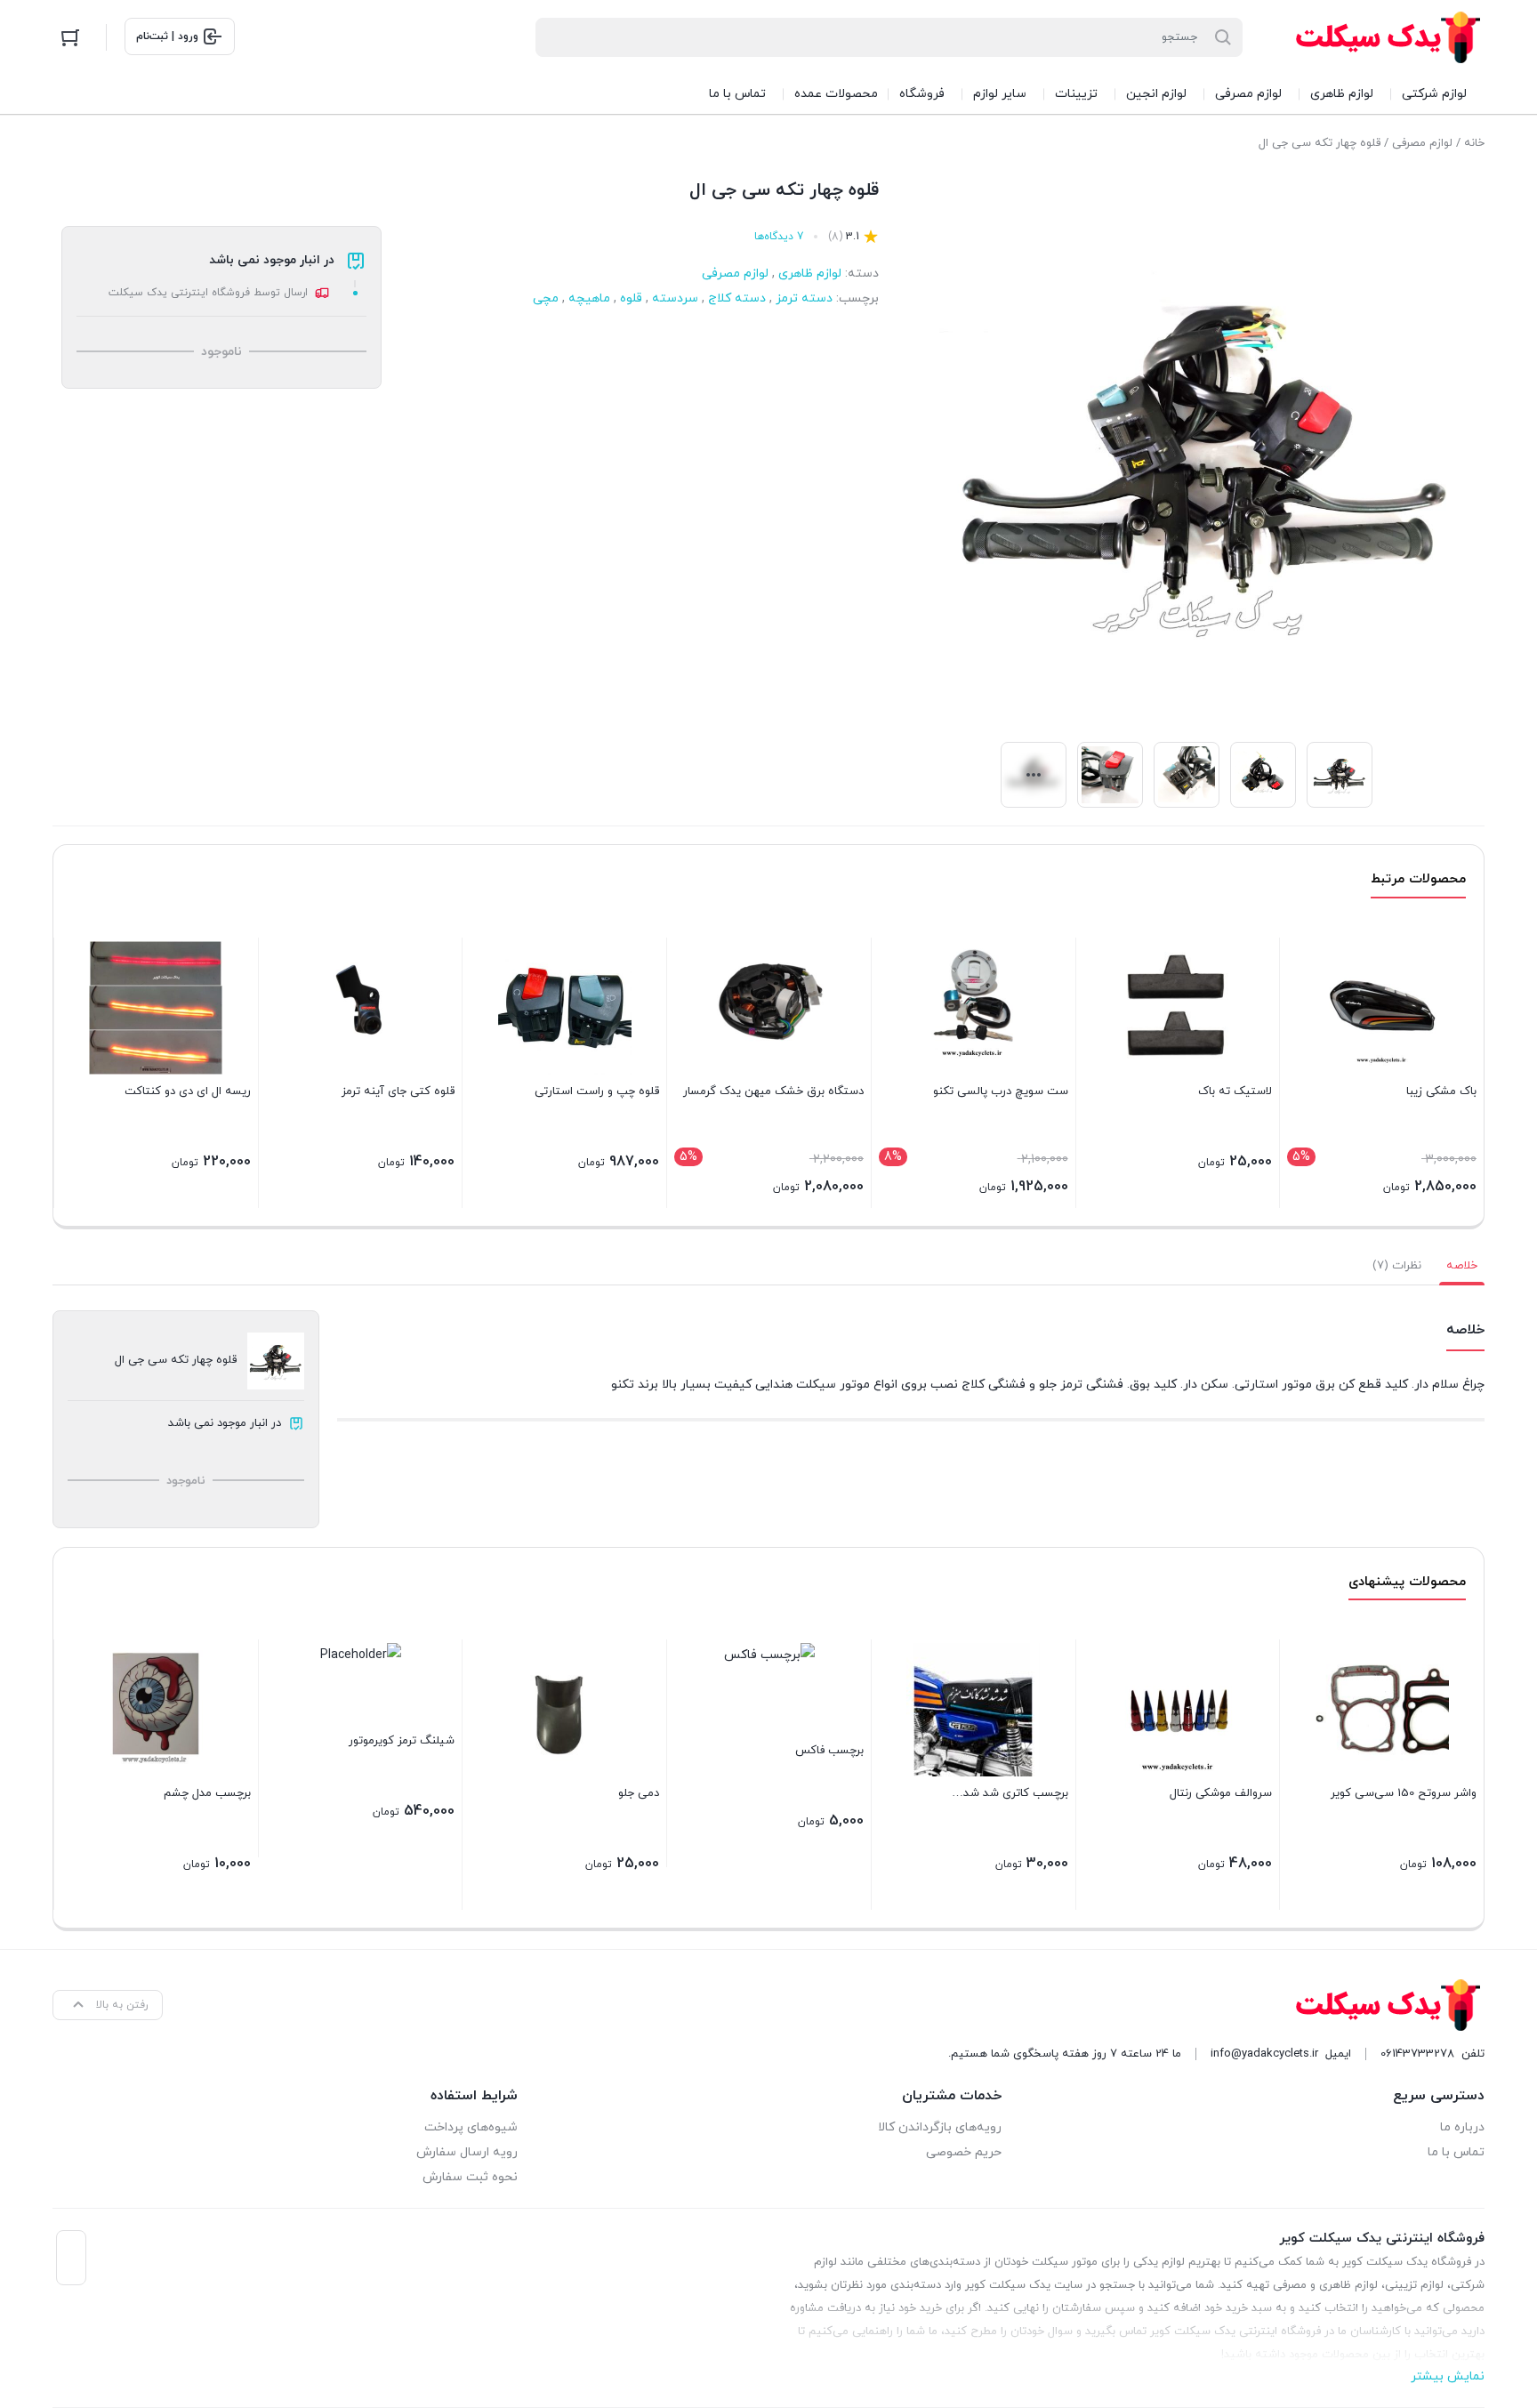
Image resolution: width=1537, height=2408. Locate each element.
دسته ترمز (804, 298)
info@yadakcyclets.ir (1264, 2054)
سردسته (675, 298)
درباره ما (1462, 2127)
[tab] (1462, 1266)
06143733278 (1417, 2054)
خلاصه (1462, 1266)
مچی (546, 298)
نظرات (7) (1397, 1266)
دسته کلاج (737, 298)
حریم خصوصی (963, 2152)
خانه (1474, 143)
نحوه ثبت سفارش (470, 2177)
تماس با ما (1456, 2152)
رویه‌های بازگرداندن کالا (939, 2127)
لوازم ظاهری (810, 274)
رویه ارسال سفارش (467, 2152)
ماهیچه (589, 298)
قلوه (631, 298)
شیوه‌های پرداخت (471, 2127)
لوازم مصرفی (1422, 143)
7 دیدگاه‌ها (779, 237)
